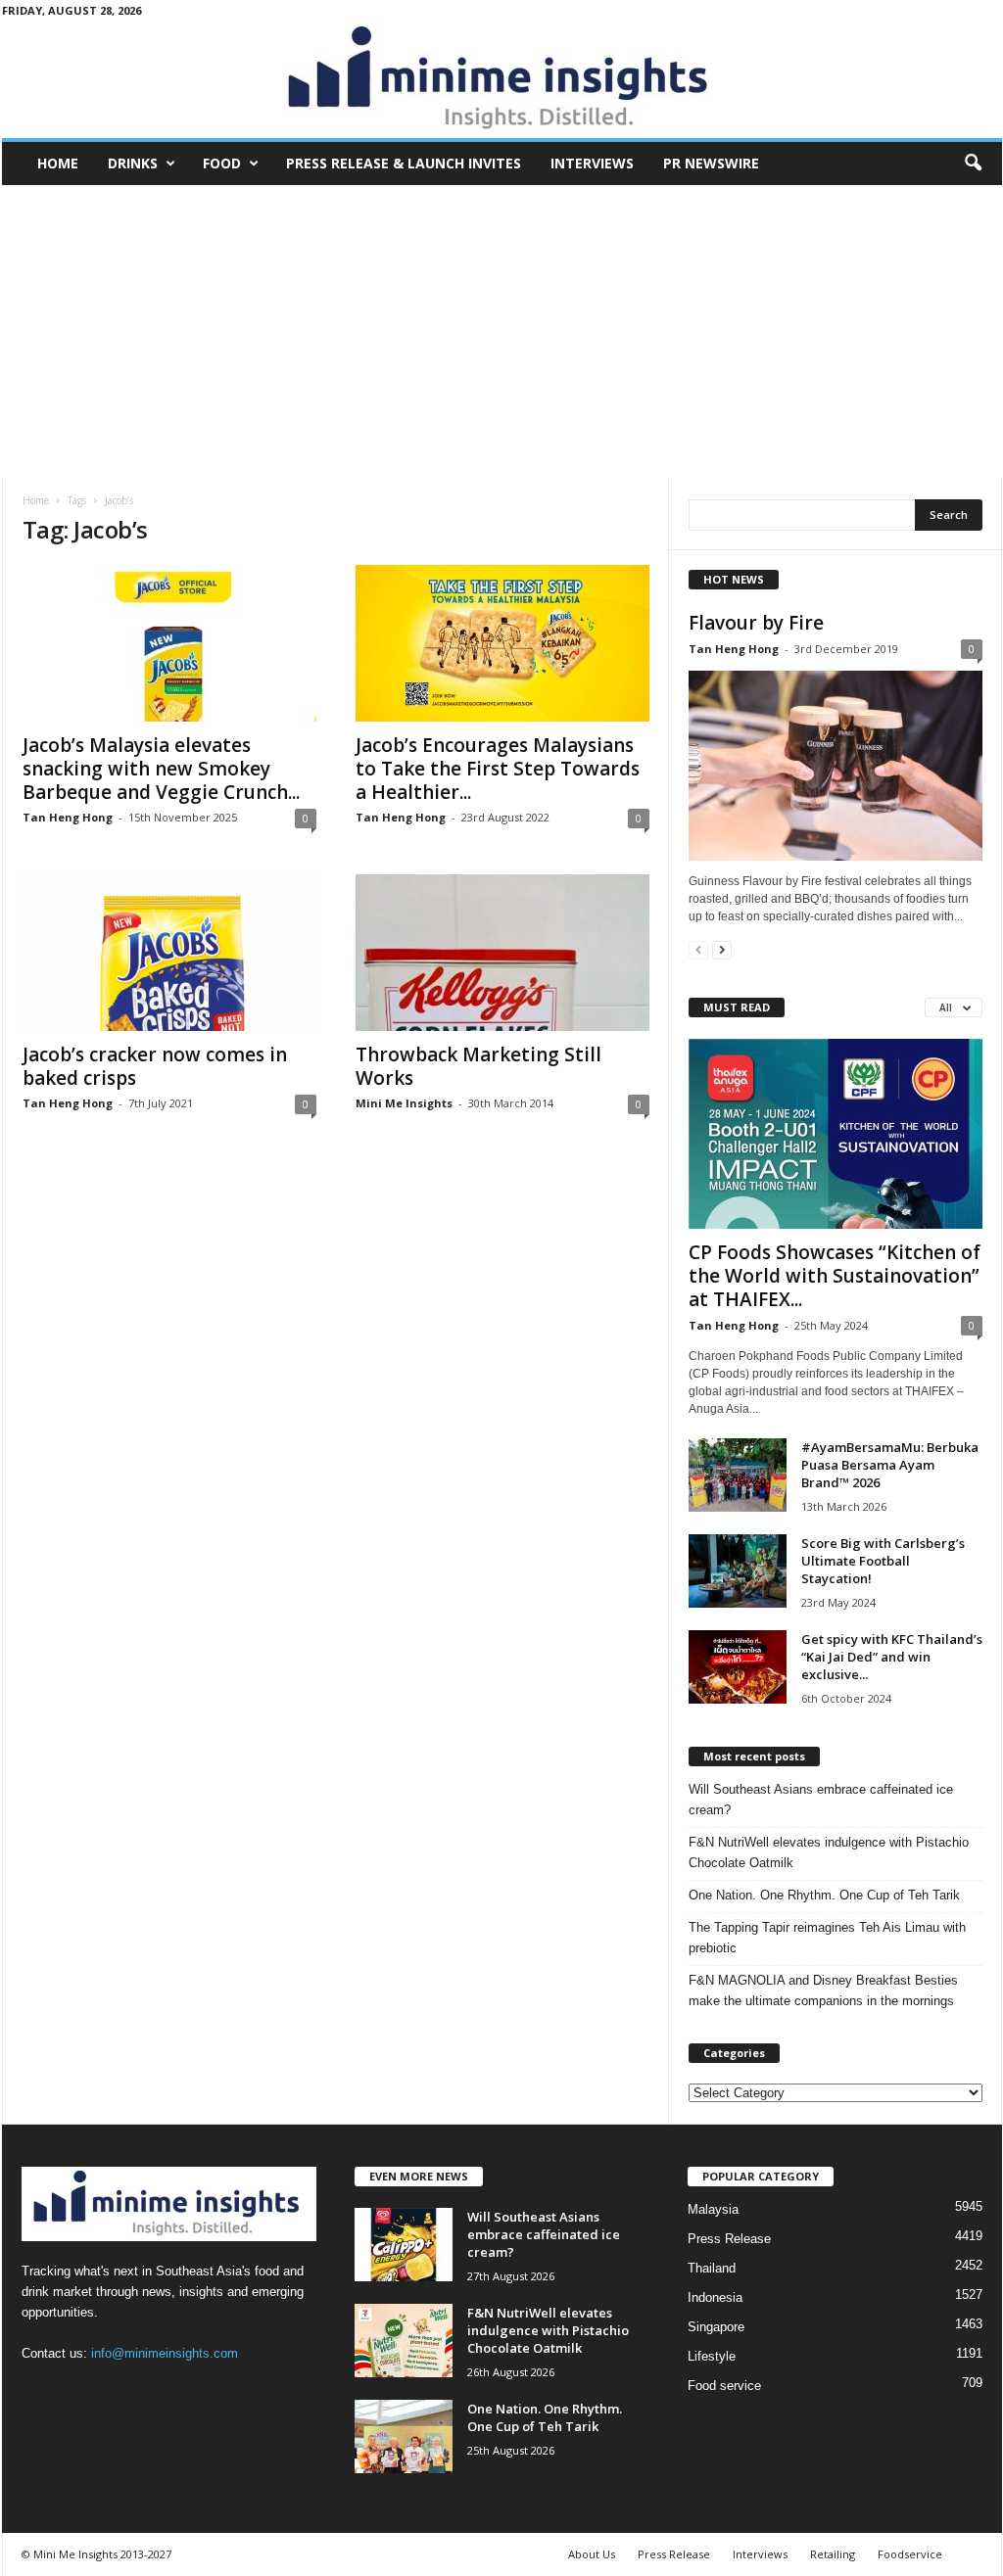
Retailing (833, 2554)
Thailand (712, 2268)
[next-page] (722, 949)
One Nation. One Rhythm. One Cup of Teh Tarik (824, 1895)
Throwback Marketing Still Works (478, 1066)
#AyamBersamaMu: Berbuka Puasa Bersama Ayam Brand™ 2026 (890, 1465)
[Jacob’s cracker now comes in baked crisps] (169, 953)
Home (58, 163)
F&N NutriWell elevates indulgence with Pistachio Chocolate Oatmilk (829, 1852)
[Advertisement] (502, 332)
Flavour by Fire (756, 623)
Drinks (133, 163)
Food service (724, 2386)
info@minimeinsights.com (165, 2353)
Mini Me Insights (404, 1103)
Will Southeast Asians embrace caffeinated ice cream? (821, 1800)
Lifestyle (712, 2356)
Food (222, 163)
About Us (592, 2554)
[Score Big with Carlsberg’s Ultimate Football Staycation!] (738, 1571)
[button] (973, 164)
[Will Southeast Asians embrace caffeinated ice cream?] (404, 2245)
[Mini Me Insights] (502, 79)
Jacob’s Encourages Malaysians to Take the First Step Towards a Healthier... (498, 769)
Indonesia (715, 2297)
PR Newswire (711, 163)
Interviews (592, 163)
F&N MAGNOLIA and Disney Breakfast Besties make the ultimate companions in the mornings (823, 1991)
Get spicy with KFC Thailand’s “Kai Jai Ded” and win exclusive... (892, 1657)
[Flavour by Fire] (836, 766)
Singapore (716, 2327)
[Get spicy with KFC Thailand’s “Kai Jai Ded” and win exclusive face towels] (738, 1667)
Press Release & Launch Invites (404, 163)
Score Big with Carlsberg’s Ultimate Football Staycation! (883, 1561)
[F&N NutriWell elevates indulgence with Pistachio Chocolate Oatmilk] (404, 2341)
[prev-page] (698, 949)
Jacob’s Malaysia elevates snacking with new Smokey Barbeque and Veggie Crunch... (161, 769)
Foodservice (910, 2554)
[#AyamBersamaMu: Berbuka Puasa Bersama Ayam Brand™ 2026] (738, 1475)
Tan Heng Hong (68, 817)
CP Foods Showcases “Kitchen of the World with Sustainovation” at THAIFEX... (835, 1276)
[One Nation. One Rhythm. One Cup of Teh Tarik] (404, 2436)
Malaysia (713, 2209)
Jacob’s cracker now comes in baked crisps (155, 1066)
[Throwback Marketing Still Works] (502, 953)
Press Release (729, 2239)
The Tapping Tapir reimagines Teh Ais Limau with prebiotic (827, 1938)
